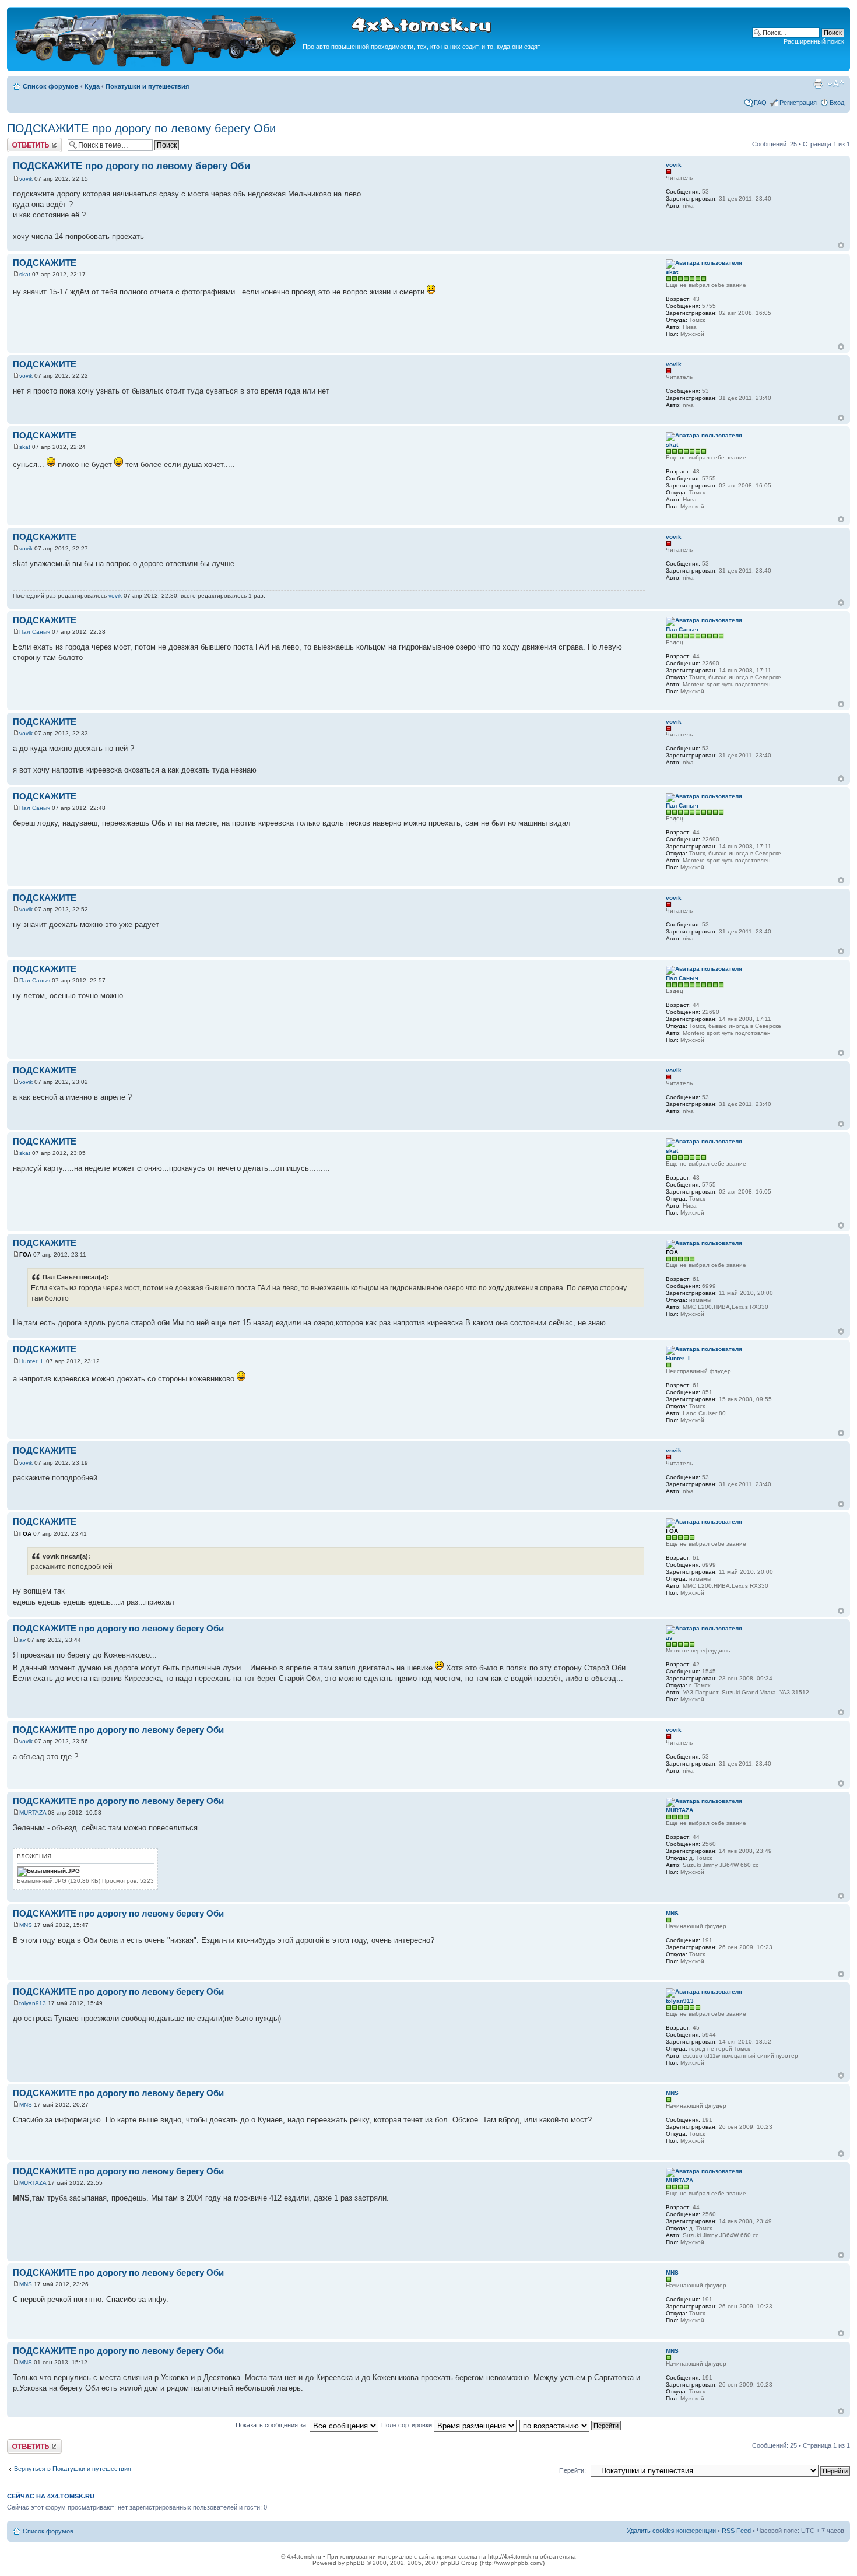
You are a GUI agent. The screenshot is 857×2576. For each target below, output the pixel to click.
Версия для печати (818, 84)
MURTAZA (33, 1812)
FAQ (760, 103)
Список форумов (51, 86)
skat (25, 274)
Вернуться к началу (841, 245)
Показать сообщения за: (273, 2425)
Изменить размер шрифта (836, 84)
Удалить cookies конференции (671, 2531)
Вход (837, 103)
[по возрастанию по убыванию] (571, 2425)
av (22, 1640)
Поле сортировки (408, 2425)
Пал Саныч (35, 632)
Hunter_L (32, 1361)
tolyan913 (33, 2003)
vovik (26, 179)
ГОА (25, 1254)
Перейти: (572, 2470)
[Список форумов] (156, 65)
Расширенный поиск (814, 41)
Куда (92, 86)
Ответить (21, 141)
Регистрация (798, 103)
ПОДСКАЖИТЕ (45, 263)
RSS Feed (736, 2531)
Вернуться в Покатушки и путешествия (73, 2469)
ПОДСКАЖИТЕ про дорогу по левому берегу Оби (141, 128)
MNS (26, 1925)
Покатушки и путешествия (147, 86)
